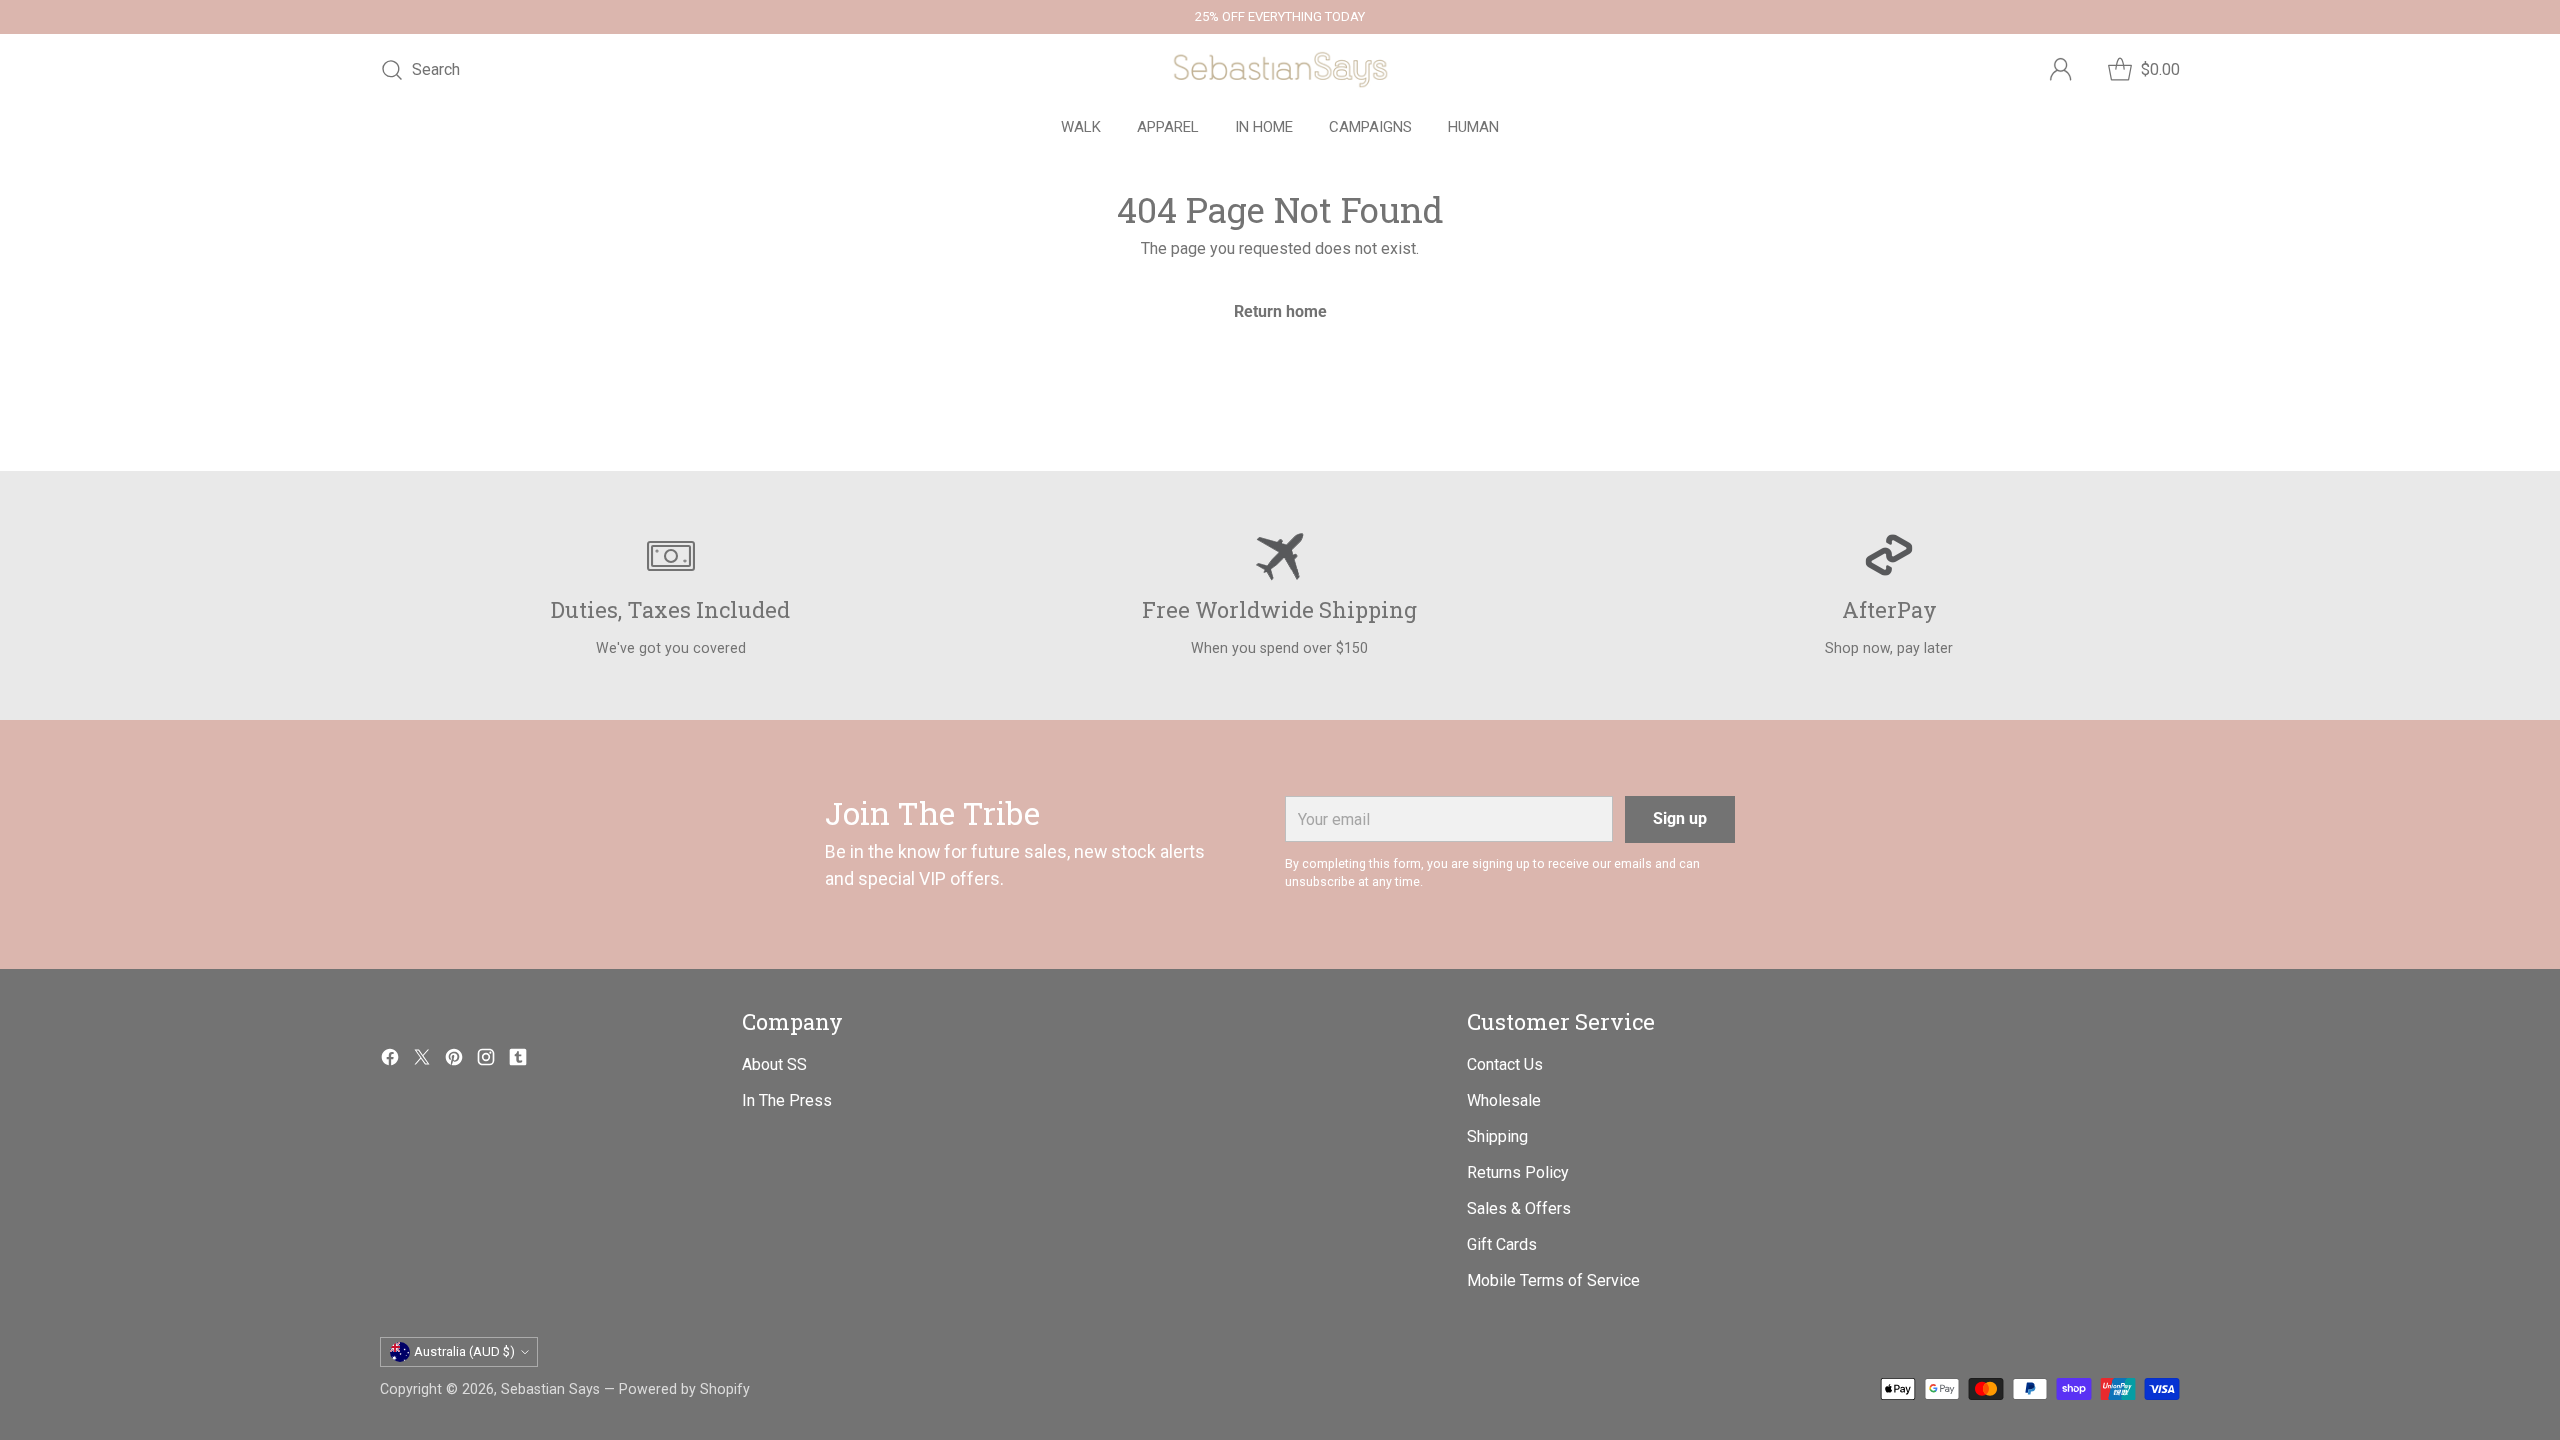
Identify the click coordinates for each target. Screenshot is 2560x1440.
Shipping (1497, 1136)
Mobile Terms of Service (1553, 1280)
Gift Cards (1502, 1244)
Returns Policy (1518, 1172)
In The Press (787, 1100)
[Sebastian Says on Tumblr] (518, 1060)
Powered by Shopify (684, 1389)
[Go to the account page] (2061, 70)
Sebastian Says (550, 1389)
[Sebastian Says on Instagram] (486, 1060)
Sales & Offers (1519, 1208)
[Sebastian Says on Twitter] (422, 1060)
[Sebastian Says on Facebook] (390, 1060)
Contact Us (1505, 1064)
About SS (774, 1064)
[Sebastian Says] (1280, 70)
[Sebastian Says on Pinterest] (454, 1060)
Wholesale (1504, 1100)
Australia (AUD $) (464, 1351)
